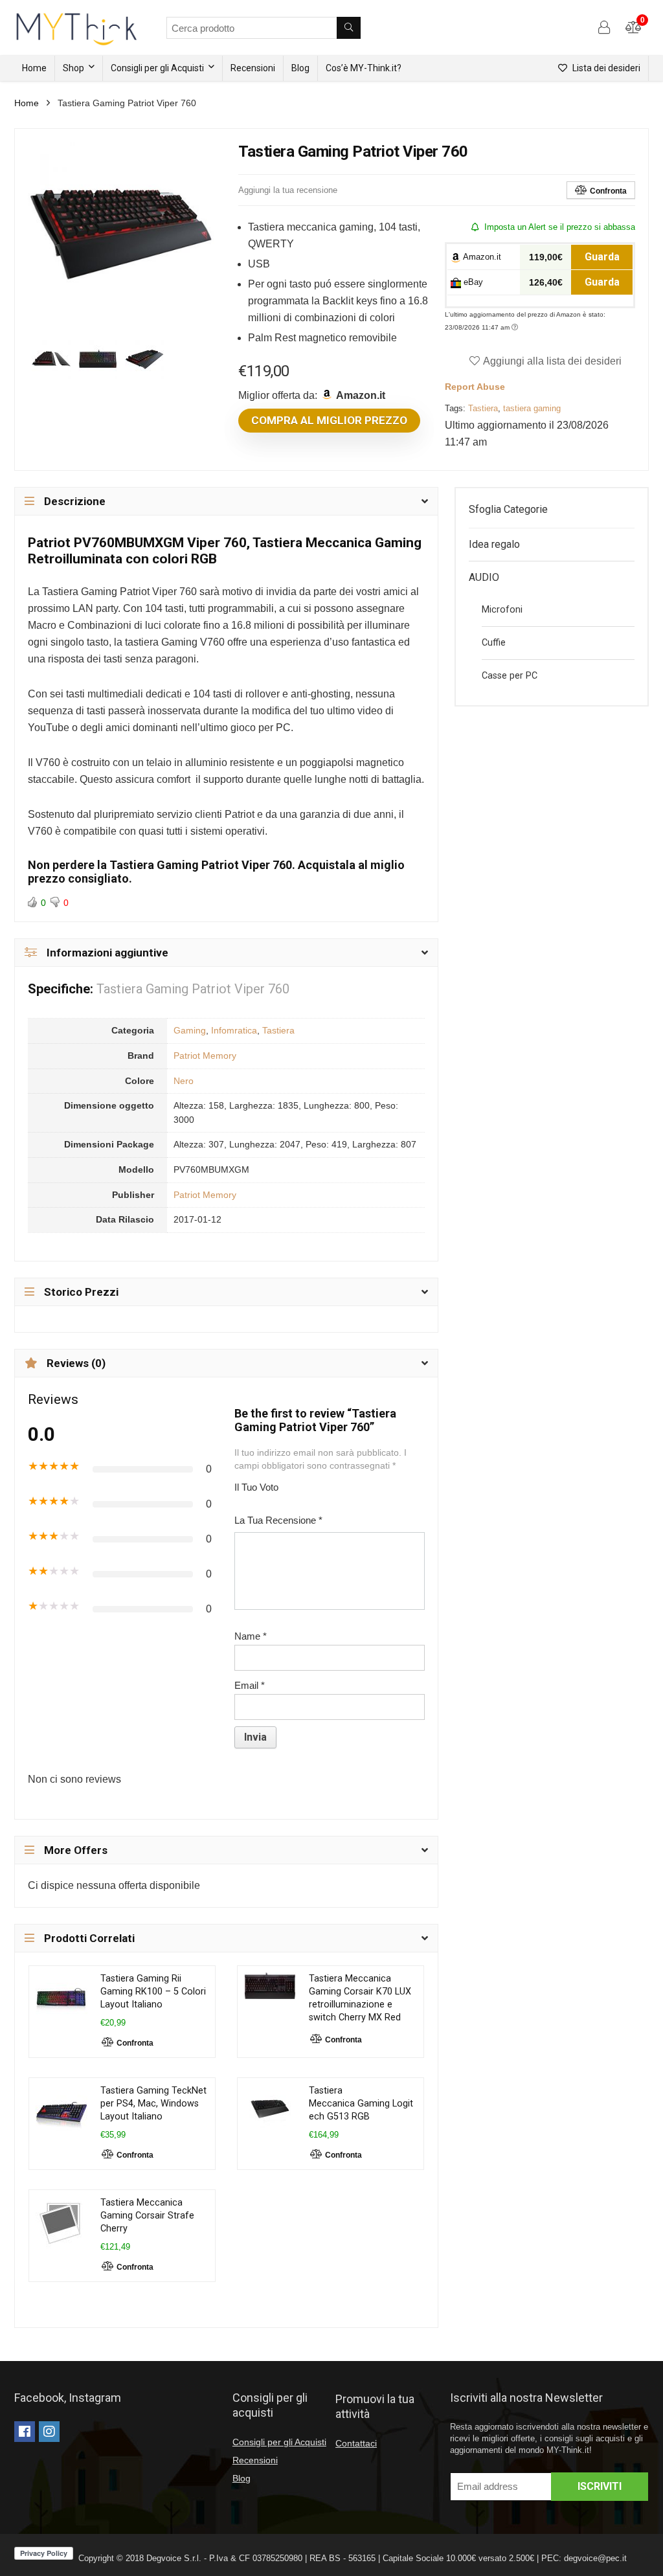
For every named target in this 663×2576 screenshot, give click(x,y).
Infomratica (234, 1030)
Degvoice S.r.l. (174, 2558)
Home (34, 68)
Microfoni (502, 610)
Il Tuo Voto (256, 1487)
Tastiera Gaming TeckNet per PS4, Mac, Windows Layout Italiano (153, 2104)
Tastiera (483, 408)
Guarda (602, 257)
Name (251, 1636)
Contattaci (356, 2443)
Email (250, 1685)
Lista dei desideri (605, 68)
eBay (472, 282)
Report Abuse (475, 387)
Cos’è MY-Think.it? (364, 68)
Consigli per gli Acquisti (157, 68)
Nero (184, 1081)
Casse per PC (510, 676)
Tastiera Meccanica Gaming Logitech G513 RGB (361, 2104)
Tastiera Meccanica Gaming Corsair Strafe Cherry (147, 2216)
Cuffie (494, 643)
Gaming (190, 1030)
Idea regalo (494, 544)
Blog (300, 68)
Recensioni (253, 68)
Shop (73, 68)
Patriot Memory (205, 1056)
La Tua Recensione (278, 1520)
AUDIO (484, 577)
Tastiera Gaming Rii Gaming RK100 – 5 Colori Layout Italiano (153, 1992)
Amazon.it (481, 257)
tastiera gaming (532, 408)
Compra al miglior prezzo (329, 420)
